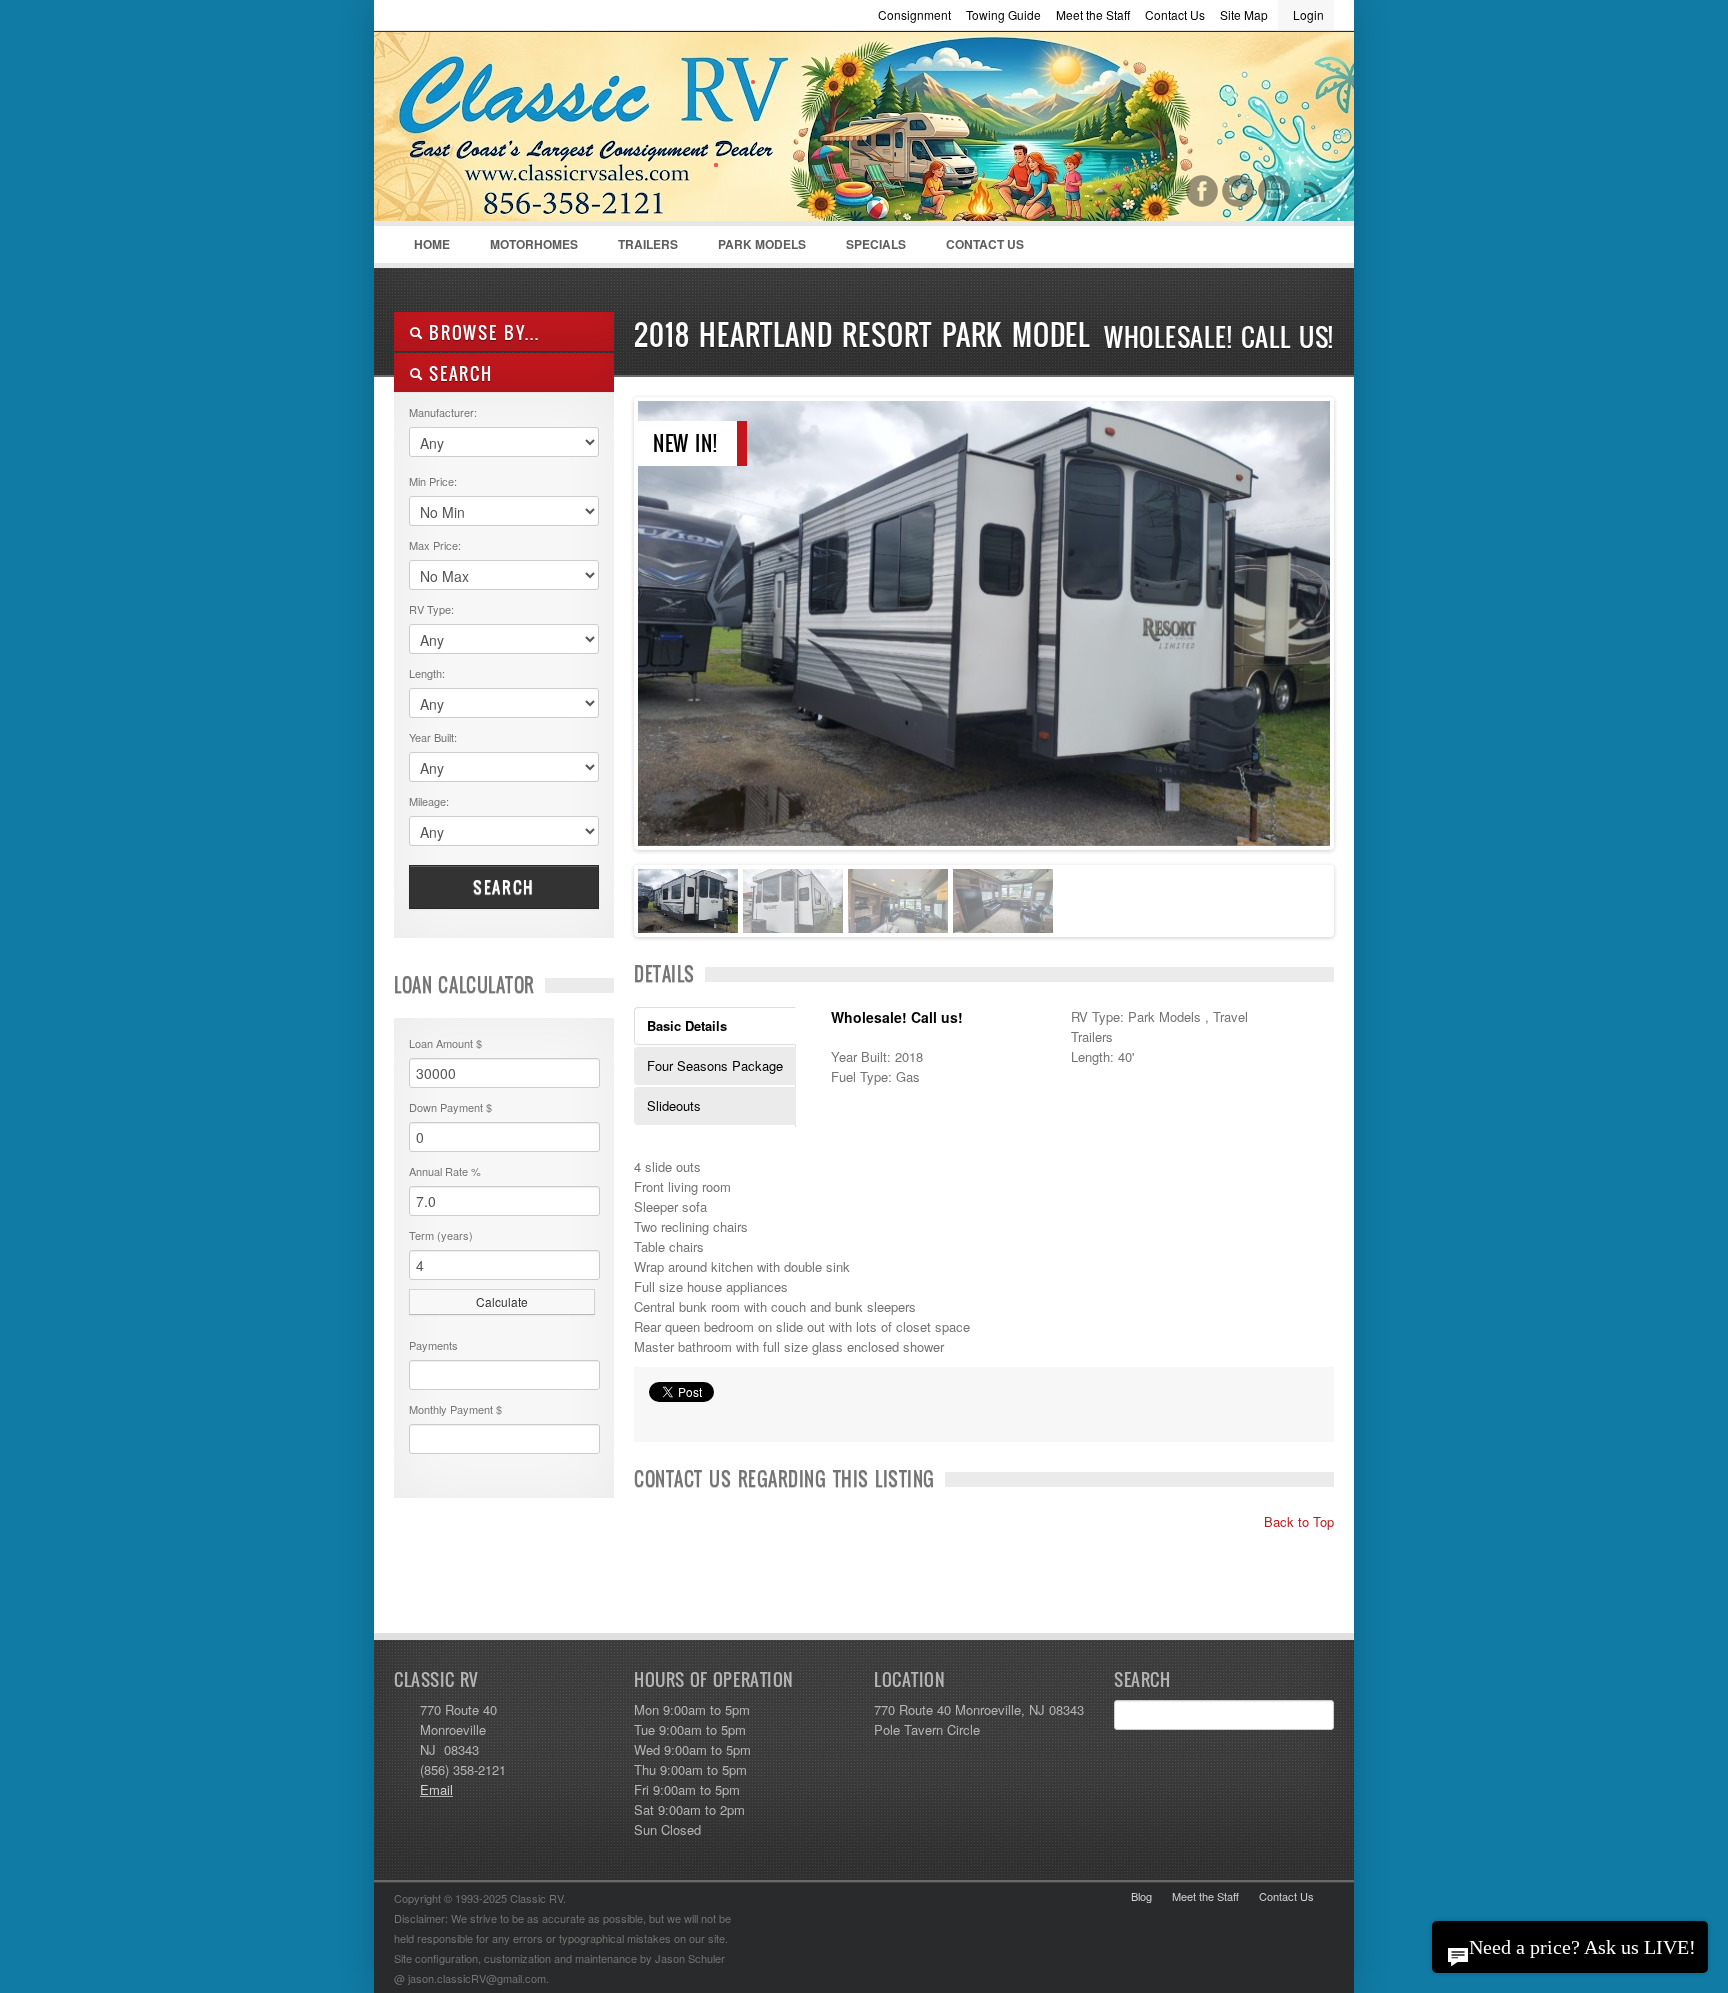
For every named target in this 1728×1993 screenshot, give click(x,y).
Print (659, 1417)
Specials (876, 244)
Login (1308, 14)
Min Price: (433, 481)
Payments (433, 1345)
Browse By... (481, 332)
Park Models (762, 244)
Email (436, 1789)
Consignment (914, 14)
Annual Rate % (445, 1171)
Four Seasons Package (715, 1065)
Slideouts (674, 1105)
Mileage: (429, 801)
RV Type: (431, 609)
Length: (427, 673)
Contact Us (1175, 14)
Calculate (502, 1301)
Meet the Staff (1093, 14)
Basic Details (687, 1025)
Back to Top (1297, 1521)
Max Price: (435, 545)
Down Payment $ (450, 1107)
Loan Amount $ (445, 1043)
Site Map (1244, 14)
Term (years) (441, 1235)
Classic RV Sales (544, 131)
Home (432, 244)
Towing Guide (1003, 14)
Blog (1141, 1896)
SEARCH (458, 373)
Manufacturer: (443, 412)
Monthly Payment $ (455, 1409)
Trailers (638, 249)
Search (504, 887)
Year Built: (433, 737)
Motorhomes (524, 249)
